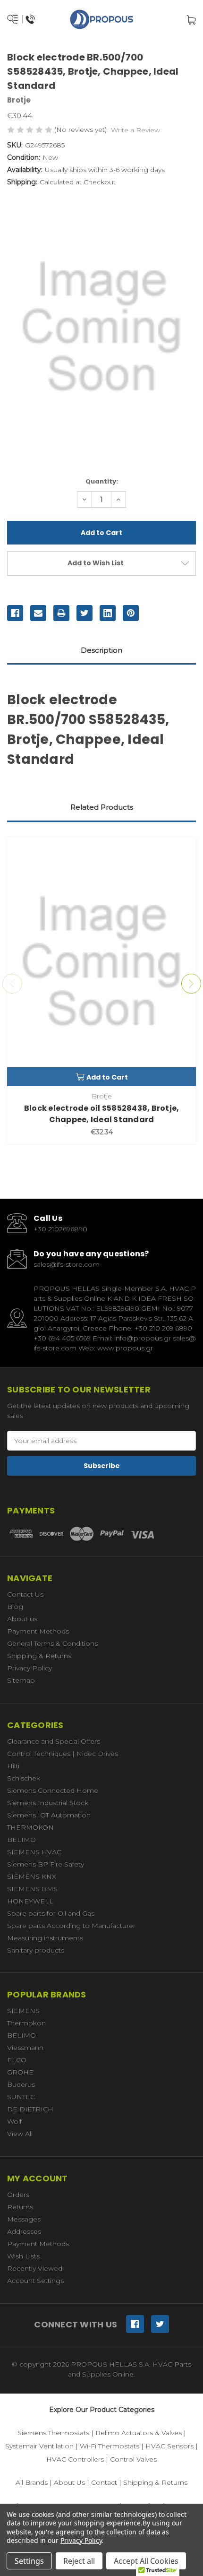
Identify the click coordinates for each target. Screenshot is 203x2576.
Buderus (21, 2084)
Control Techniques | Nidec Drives (63, 1754)
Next (191, 984)
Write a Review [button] (135, 130)
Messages (24, 2219)
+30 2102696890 (60, 1229)
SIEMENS (23, 2011)
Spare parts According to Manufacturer (71, 1926)
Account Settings (35, 2281)
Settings (29, 2561)
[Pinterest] (131, 613)
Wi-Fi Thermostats (110, 2446)
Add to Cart (107, 1077)
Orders (18, 2195)
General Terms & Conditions (52, 1643)
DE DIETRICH (30, 2109)
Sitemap (21, 1680)
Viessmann (25, 2048)
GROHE (20, 2072)
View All (20, 2134)
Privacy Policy (30, 1668)
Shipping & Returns (39, 1656)
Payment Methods (38, 1631)
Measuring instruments (45, 1938)
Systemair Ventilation (39, 2446)
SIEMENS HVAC (34, 1852)
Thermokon (26, 2023)
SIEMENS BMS (32, 1889)
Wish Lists (23, 2256)
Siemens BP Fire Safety (46, 1864)
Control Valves (133, 2459)
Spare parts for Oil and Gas (51, 1913)
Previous (12, 984)
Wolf (14, 2121)
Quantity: (102, 481)
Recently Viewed (35, 2268)
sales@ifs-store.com (67, 1264)
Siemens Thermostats (53, 2433)
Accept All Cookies (146, 2561)
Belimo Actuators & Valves (139, 2433)
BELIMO (21, 1840)
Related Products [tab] (102, 807)
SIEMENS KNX (32, 1876)
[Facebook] (15, 613)
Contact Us (25, 1594)
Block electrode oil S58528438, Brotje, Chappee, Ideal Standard (102, 1114)
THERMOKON (30, 1827)
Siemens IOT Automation (49, 1815)
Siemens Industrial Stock (48, 1803)
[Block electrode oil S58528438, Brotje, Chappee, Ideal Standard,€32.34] (101, 962)
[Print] (61, 613)
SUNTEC (21, 2097)
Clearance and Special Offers (54, 1741)
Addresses (24, 2231)
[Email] (38, 613)
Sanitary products (36, 1950)
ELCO (17, 2060)
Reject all (79, 2561)
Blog (15, 1607)
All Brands (32, 2482)
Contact (104, 2482)
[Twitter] (85, 613)
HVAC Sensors (169, 2446)
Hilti (13, 1766)
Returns (20, 2207)
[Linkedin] (108, 613)
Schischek (24, 1778)
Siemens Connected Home (53, 1790)
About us (22, 1619)
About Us (69, 2482)
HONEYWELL (30, 1901)
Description (101, 650)
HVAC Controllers (75, 2459)
